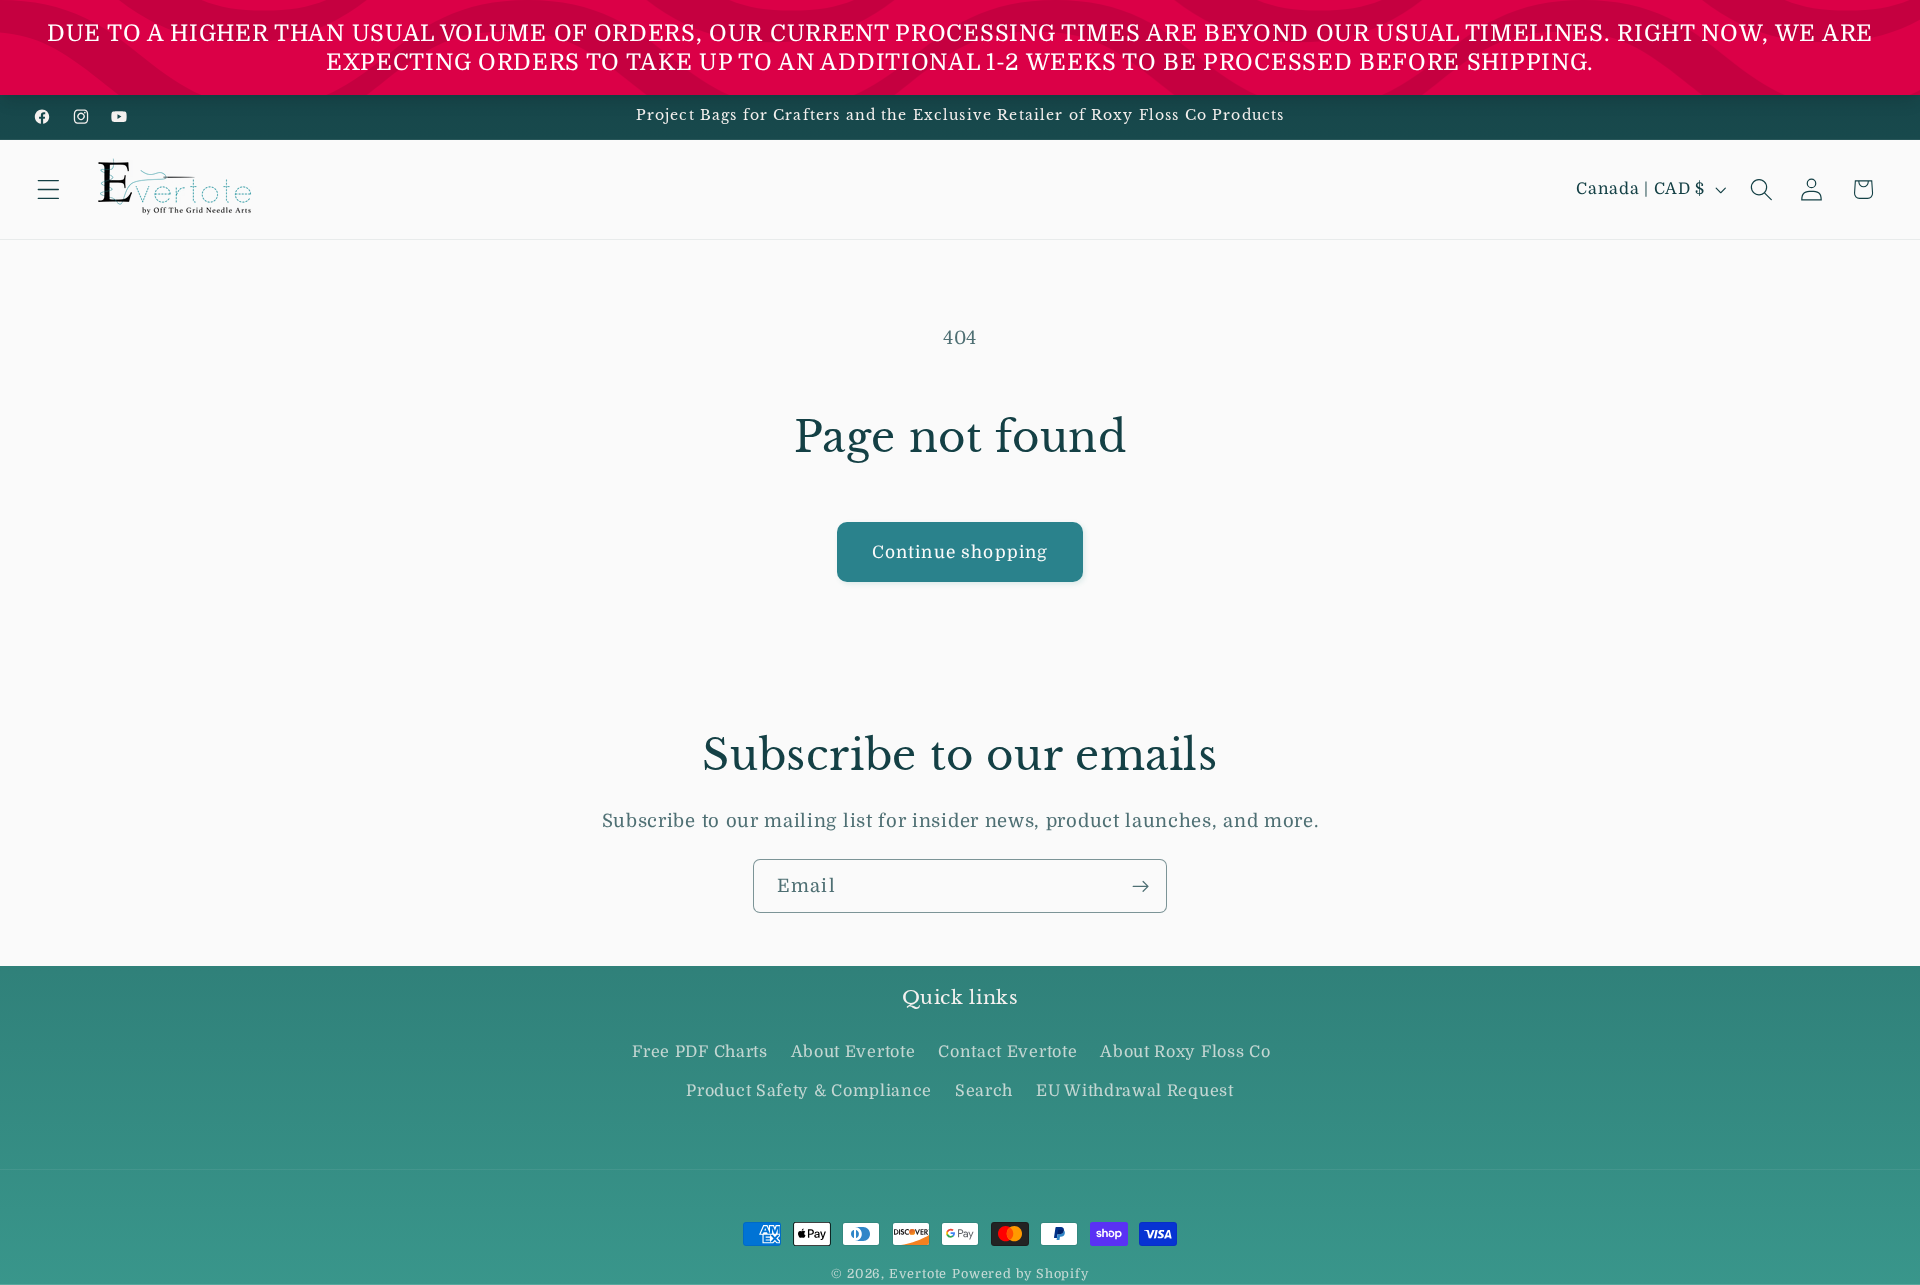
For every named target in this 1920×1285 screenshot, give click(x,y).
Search (984, 1091)
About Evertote (853, 1053)
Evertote (918, 1274)
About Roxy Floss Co (1185, 1053)
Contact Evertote (1007, 1053)
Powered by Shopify (1020, 1274)
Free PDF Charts (699, 1053)
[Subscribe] (1140, 886)
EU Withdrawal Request (1135, 1091)
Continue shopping (960, 552)
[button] (48, 189)
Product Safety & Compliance (809, 1091)
